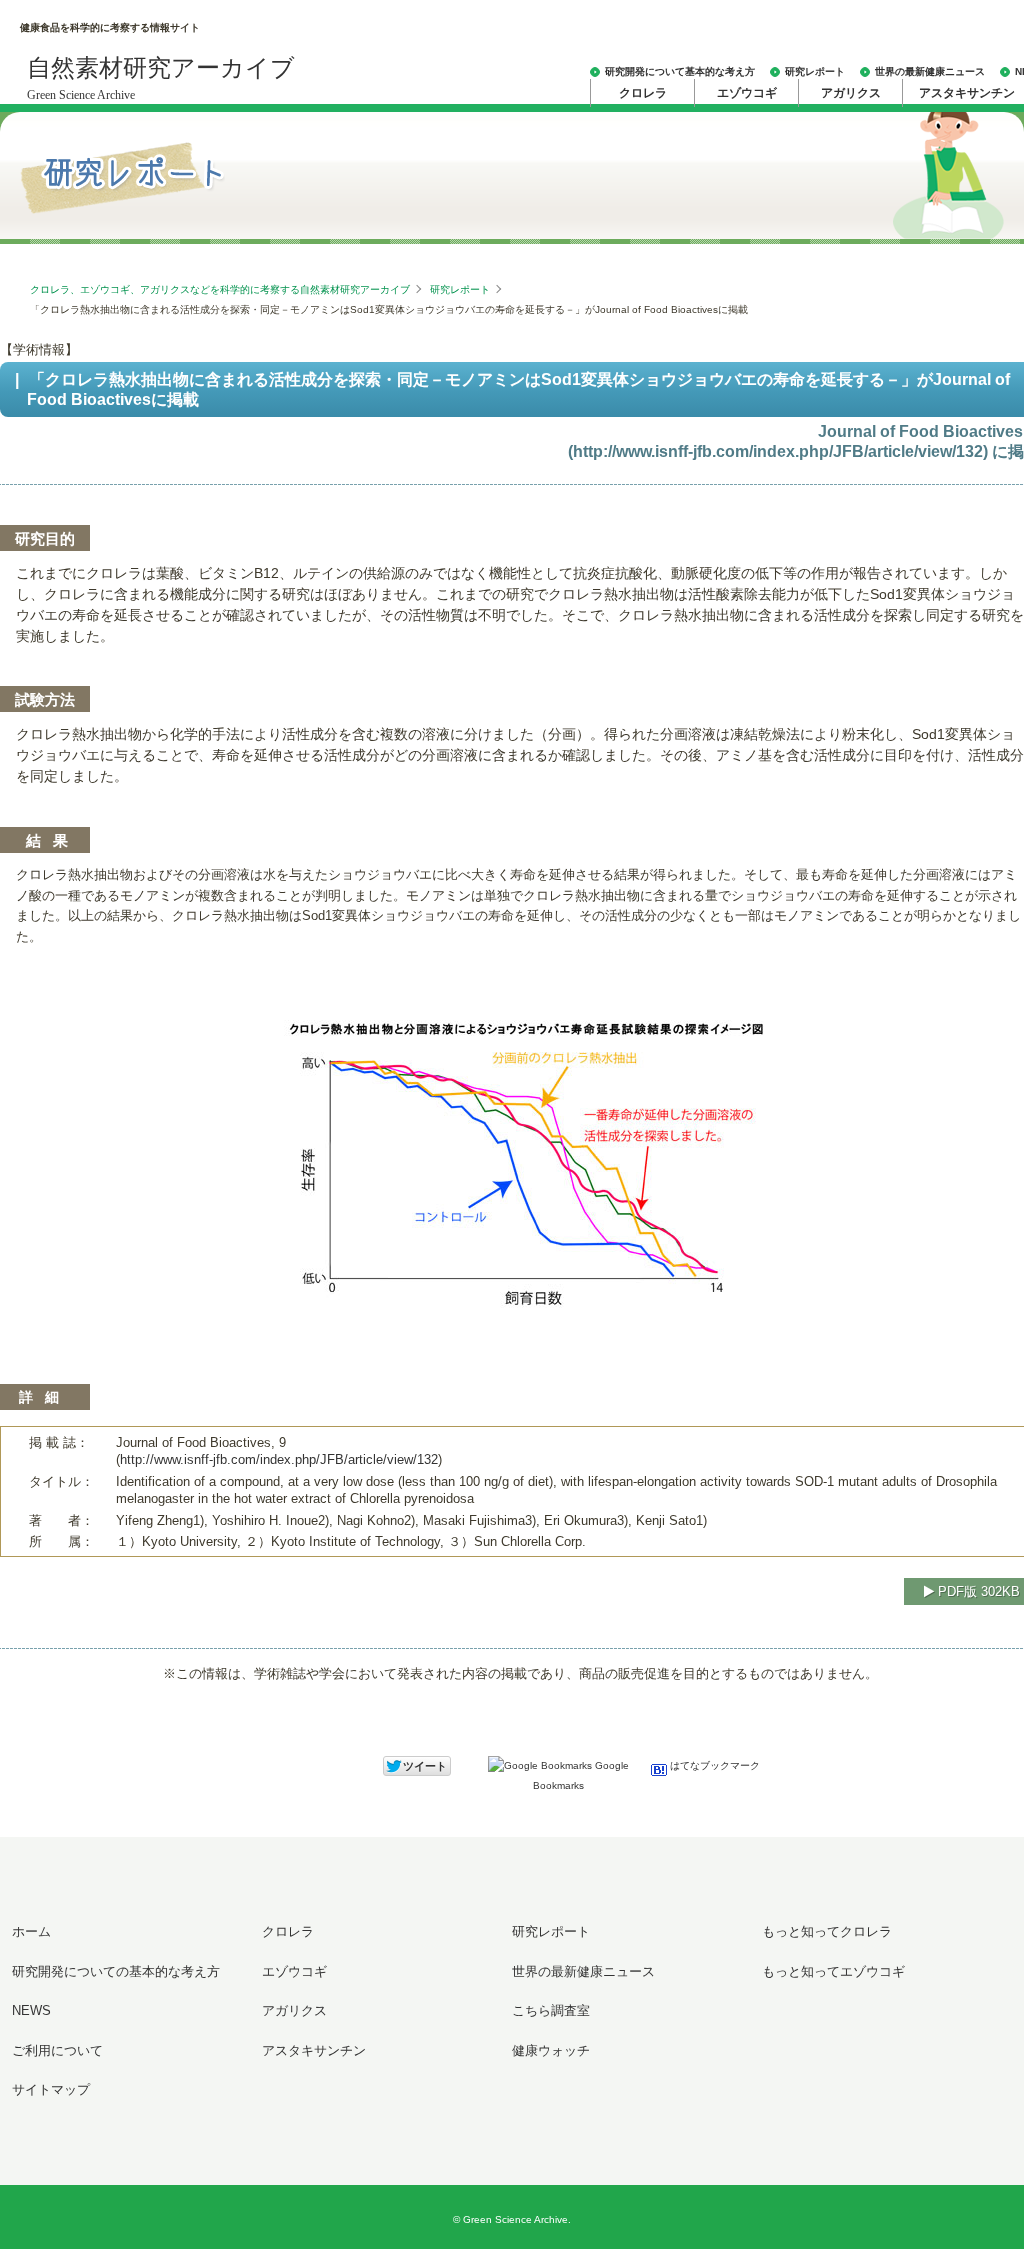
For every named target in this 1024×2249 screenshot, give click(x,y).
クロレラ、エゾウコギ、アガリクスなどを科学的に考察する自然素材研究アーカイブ (220, 289)
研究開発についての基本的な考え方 (116, 1971)
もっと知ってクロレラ (827, 1931)
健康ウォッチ (551, 2050)
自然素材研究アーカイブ (161, 78)
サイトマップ (51, 2089)
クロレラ (643, 93)
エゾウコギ (747, 93)
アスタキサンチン (314, 2050)
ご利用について (57, 2050)
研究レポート (815, 71)
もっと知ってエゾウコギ (833, 1971)
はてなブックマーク (713, 1765)
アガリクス (851, 93)
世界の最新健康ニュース (930, 71)
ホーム (31, 1931)
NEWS (31, 2010)
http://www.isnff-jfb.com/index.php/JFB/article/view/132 (778, 451)
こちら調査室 (551, 2010)
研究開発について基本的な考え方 (680, 71)
